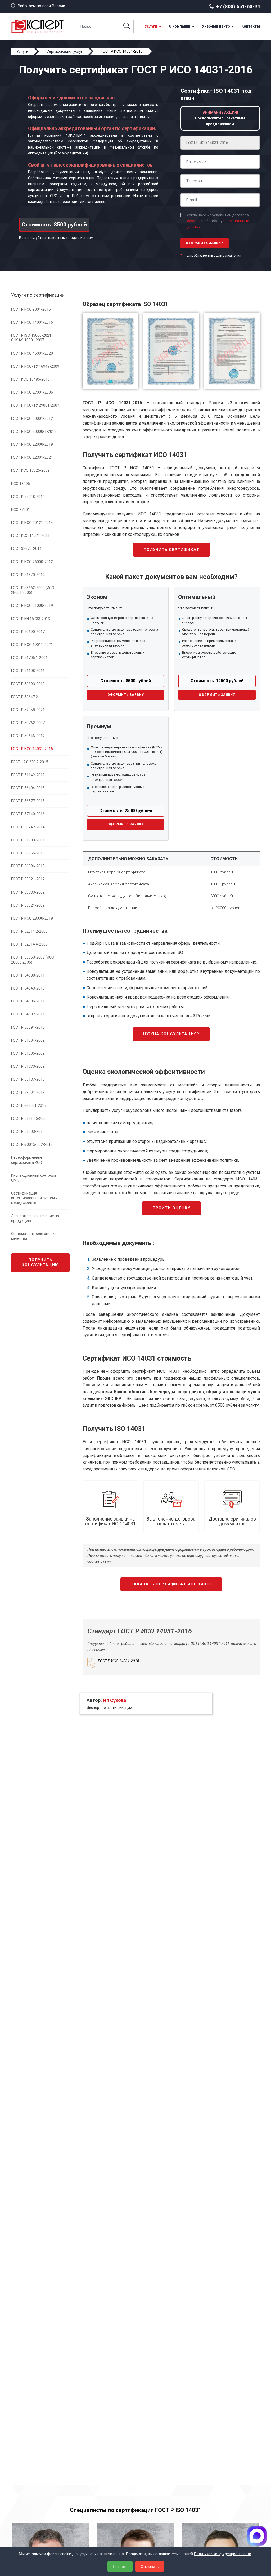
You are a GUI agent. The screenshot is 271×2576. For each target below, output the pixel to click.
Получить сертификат (171, 550)
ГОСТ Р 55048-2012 (28, 497)
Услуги (151, 26)
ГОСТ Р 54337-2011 (28, 1014)
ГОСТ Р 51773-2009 (28, 1066)
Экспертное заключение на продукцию (35, 1218)
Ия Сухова (115, 1700)
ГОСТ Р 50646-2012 (28, 736)
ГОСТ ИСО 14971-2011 (30, 536)
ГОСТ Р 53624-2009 (28, 905)
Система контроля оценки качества (34, 1236)
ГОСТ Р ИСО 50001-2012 (32, 418)
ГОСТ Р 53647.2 (24, 697)
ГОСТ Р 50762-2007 (28, 723)
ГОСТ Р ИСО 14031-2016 (32, 749)
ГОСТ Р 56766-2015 (28, 853)
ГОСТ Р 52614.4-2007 (29, 944)
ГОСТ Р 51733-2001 (28, 840)
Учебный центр (216, 26)
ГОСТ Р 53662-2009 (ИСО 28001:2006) (33, 590)
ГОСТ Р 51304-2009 (28, 1040)
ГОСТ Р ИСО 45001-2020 (32, 353)
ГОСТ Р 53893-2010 (28, 684)
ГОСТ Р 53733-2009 (28, 892)
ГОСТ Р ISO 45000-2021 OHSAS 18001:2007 (31, 338)
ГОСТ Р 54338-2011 (28, 975)
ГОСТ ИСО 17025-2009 (30, 470)
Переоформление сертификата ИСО (27, 1160)
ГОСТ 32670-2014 (26, 549)
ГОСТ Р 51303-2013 (28, 1131)
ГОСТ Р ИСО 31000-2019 (32, 605)
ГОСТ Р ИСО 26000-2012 (32, 562)
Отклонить (150, 2566)
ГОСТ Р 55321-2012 (28, 879)
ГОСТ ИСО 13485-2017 (30, 379)
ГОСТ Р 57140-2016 (28, 814)
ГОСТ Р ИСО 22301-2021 (32, 457)
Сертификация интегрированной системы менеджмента (34, 1198)
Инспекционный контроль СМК (34, 1178)
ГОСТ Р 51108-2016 (28, 671)
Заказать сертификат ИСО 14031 (171, 1584)
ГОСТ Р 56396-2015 (28, 866)
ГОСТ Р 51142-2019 (28, 775)
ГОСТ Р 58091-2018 (28, 1093)
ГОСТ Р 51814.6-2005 (29, 1118)
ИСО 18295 (21, 484)
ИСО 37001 (21, 510)
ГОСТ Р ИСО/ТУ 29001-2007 (35, 405)
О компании (180, 26)
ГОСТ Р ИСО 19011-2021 (32, 645)
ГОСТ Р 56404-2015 (28, 788)
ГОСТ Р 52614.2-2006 (29, 931)
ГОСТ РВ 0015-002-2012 (32, 1144)
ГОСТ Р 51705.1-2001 (29, 658)
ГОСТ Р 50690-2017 (28, 632)
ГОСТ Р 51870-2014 (28, 575)
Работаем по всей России (41, 6)
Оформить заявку (126, 695)
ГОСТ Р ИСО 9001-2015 (31, 309)
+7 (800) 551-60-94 (238, 6)
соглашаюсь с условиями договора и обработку (218, 221)
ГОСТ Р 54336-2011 (28, 1001)
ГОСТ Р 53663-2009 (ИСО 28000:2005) (33, 960)
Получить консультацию (40, 1263)
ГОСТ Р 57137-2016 (28, 1079)
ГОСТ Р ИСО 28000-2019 (32, 918)
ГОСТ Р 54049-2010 (28, 988)
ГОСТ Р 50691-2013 (28, 1027)
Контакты (251, 26)
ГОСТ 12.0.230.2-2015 (30, 762)
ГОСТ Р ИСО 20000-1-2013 (34, 431)
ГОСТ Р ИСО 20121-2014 (32, 523)
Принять (120, 2566)
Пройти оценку (171, 1208)
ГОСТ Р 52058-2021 (28, 710)
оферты (194, 221)
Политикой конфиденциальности (223, 2554)
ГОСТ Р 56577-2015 (28, 801)
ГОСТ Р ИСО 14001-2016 (32, 322)
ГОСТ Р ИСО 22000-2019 (32, 444)
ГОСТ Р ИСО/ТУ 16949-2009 (35, 366)
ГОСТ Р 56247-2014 (28, 827)
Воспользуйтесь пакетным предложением (56, 238)
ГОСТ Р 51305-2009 (28, 1053)
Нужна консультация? (171, 1034)
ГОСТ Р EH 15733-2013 (31, 619)
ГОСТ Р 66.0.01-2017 (29, 1106)
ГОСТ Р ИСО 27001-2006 (32, 392)
